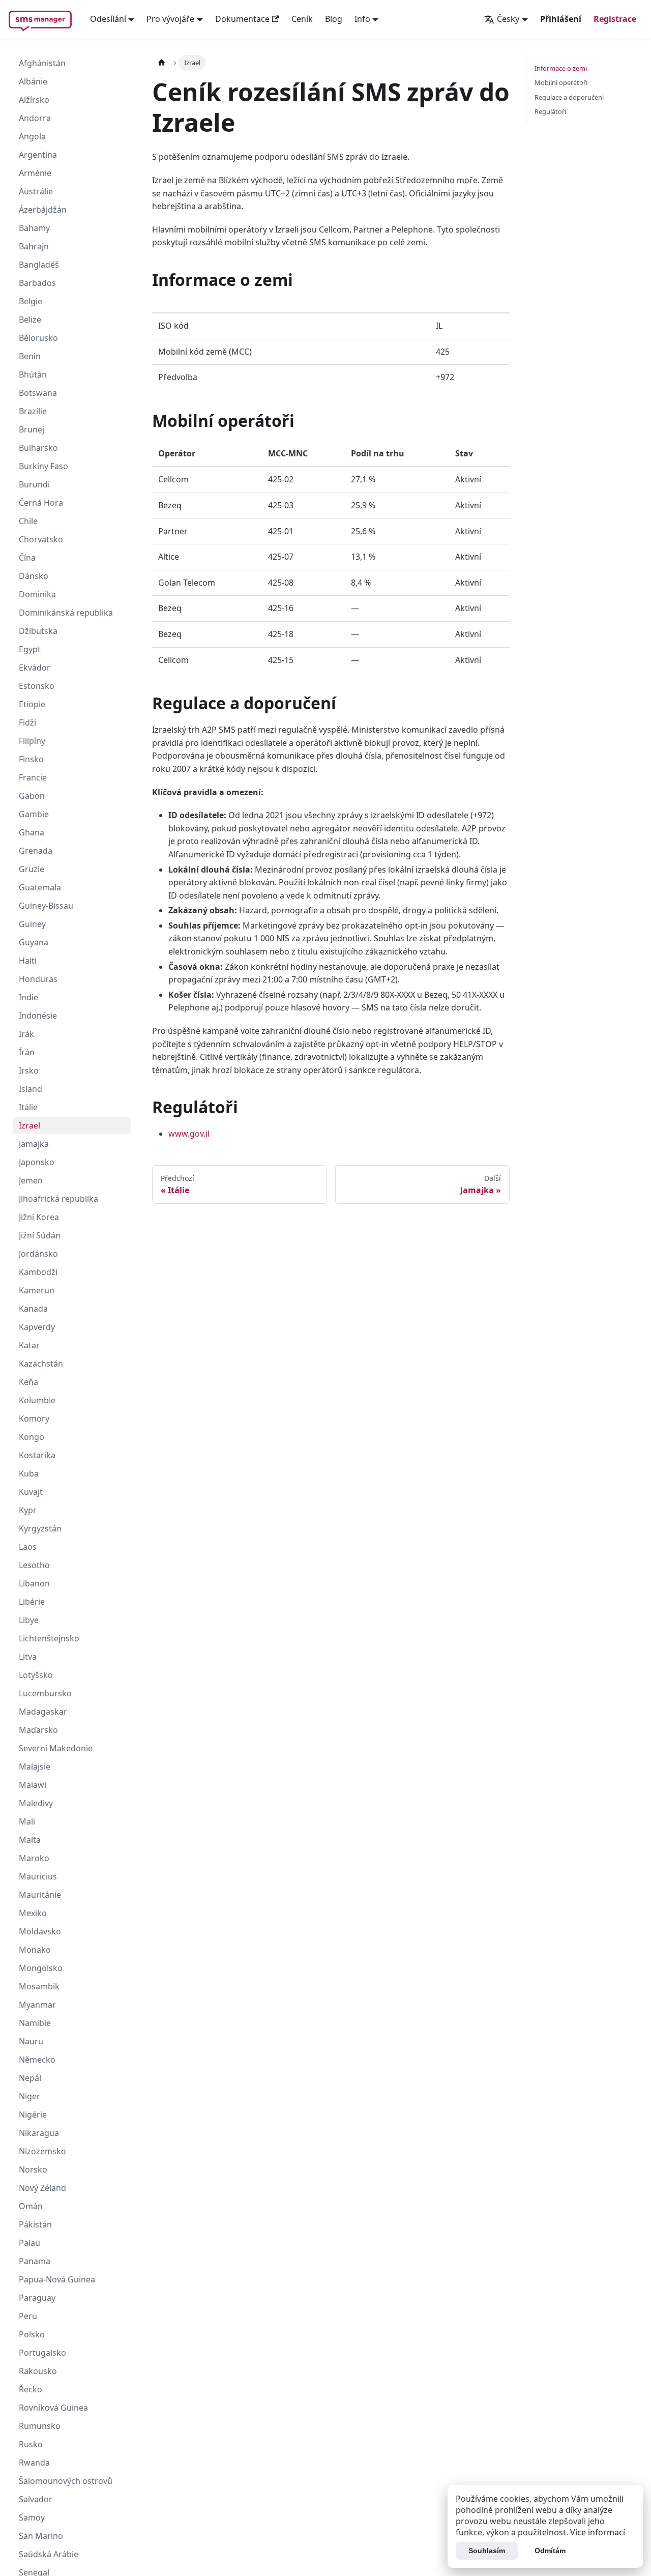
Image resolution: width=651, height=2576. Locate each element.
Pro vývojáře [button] (170, 19)
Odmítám (550, 2551)
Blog (334, 19)
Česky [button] (508, 19)
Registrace (615, 19)
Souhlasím (487, 2551)
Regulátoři (550, 111)
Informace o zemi (561, 68)
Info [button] (362, 19)
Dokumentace (242, 19)
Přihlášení (561, 19)
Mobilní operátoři (561, 82)
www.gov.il (189, 1134)
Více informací (598, 2532)
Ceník (302, 19)
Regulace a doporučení (569, 97)
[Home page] (162, 63)
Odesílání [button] (108, 19)
